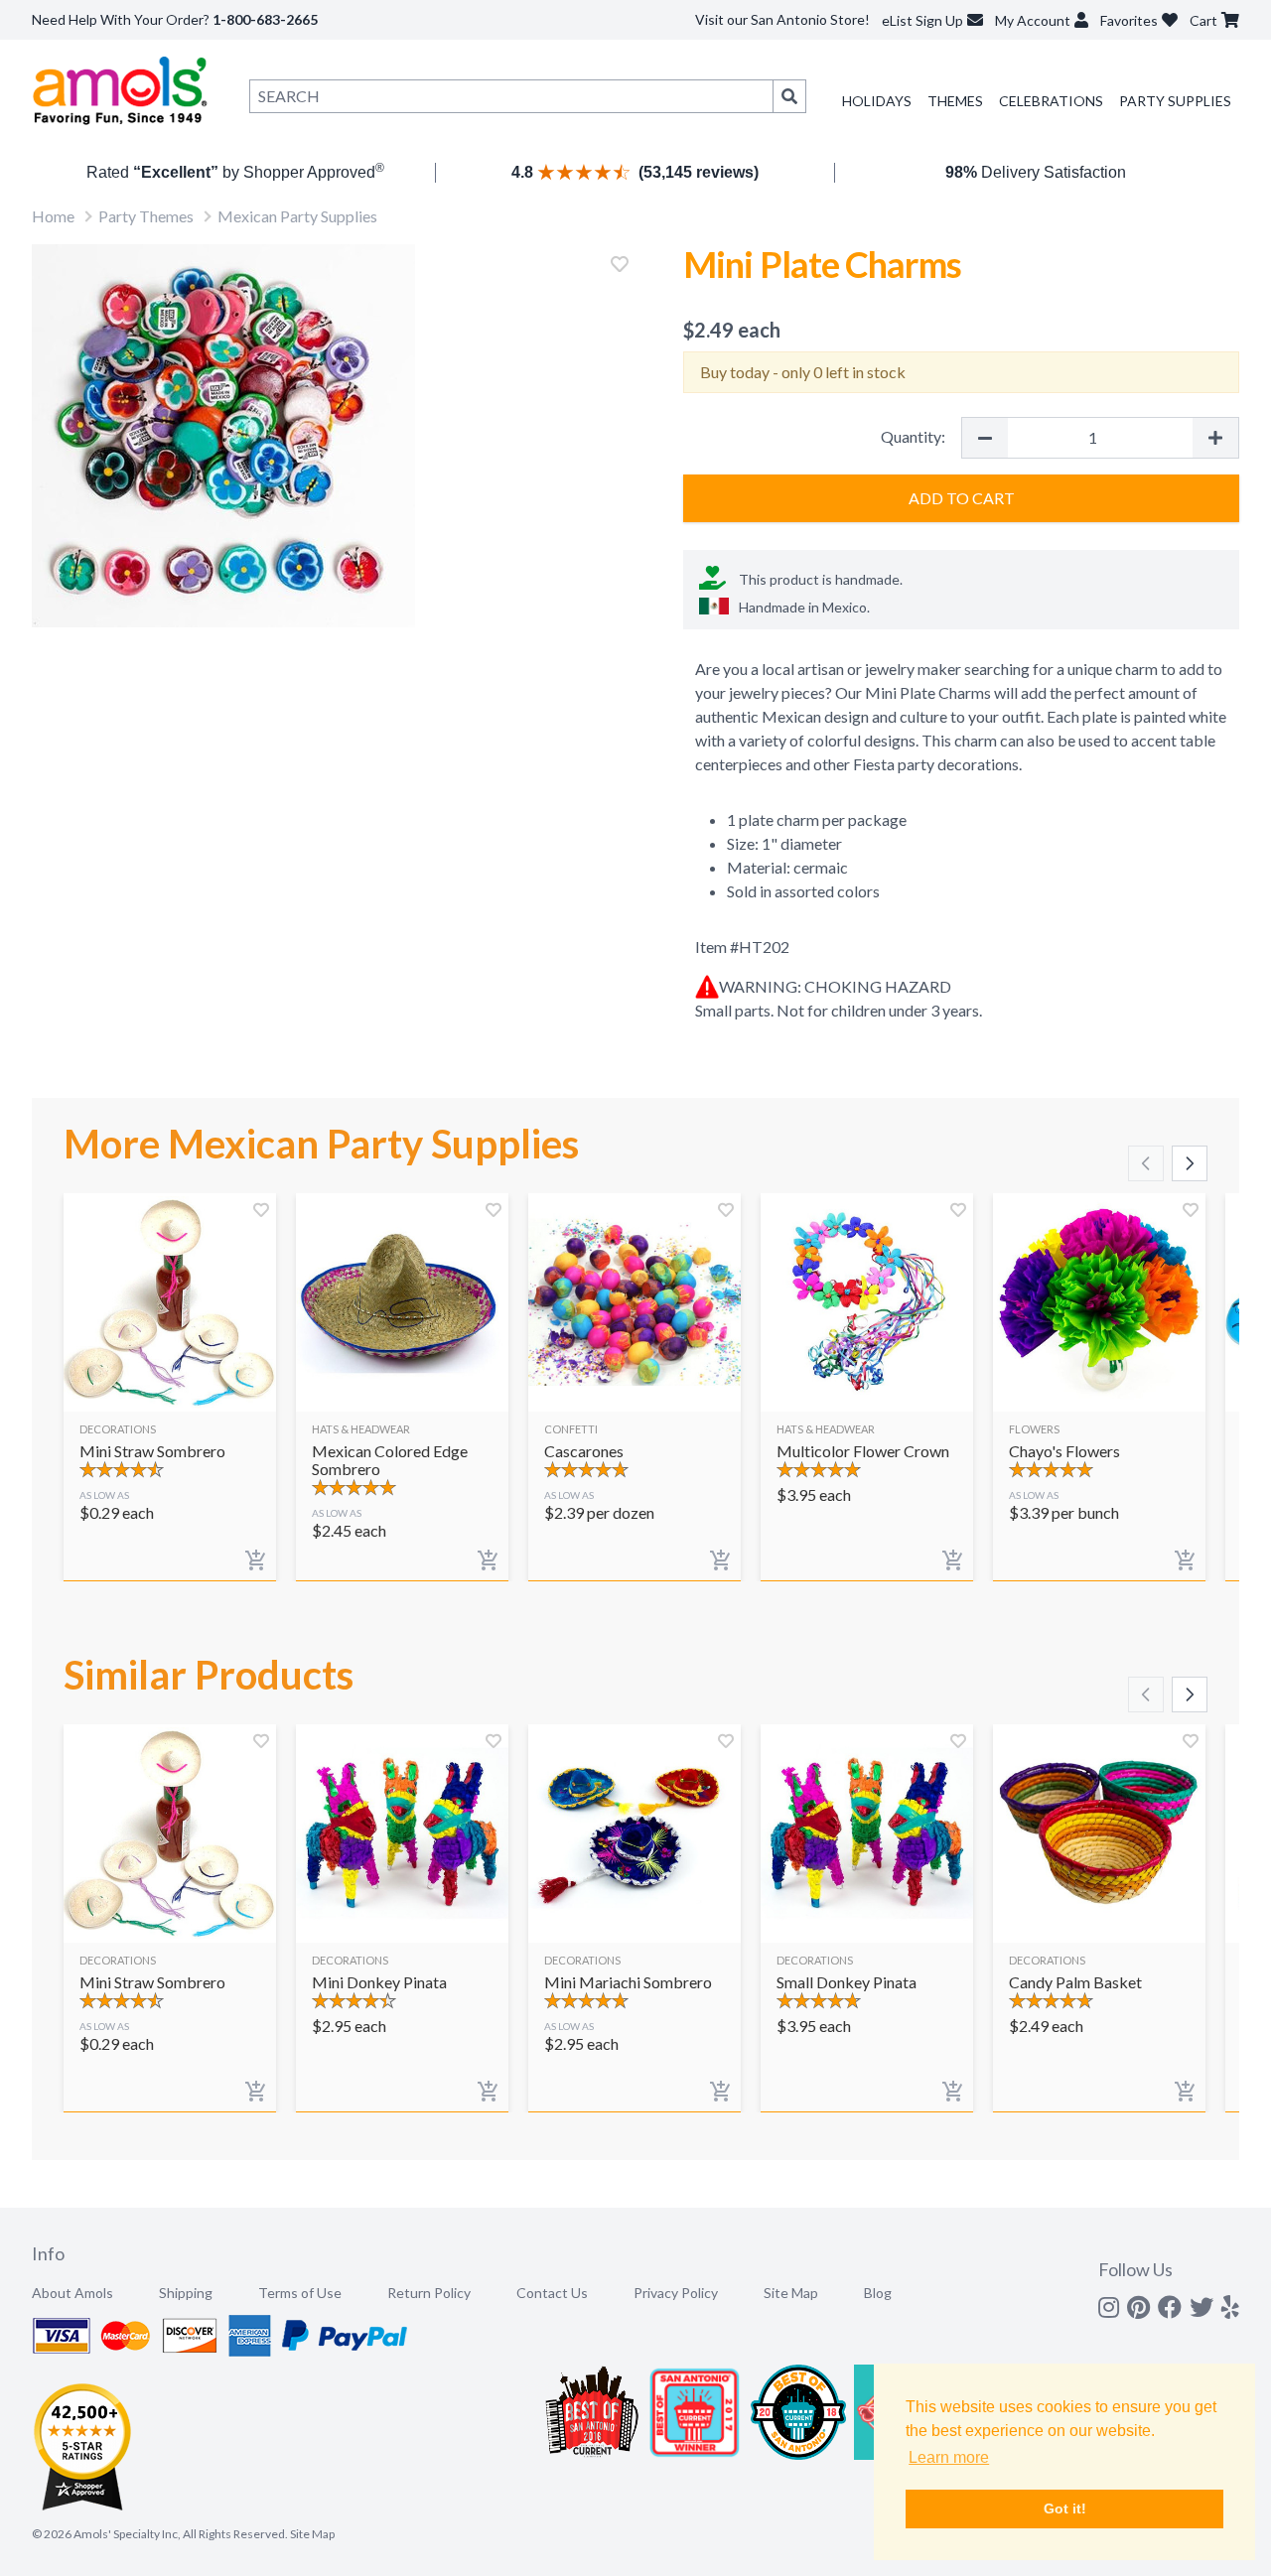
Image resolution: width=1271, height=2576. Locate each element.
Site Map (791, 2293)
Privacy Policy (676, 2293)
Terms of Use (300, 2293)
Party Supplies (1175, 101)
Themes (955, 101)
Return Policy (429, 2293)
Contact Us (552, 2293)
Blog (878, 2293)
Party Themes (146, 216)
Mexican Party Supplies (297, 216)
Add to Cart (962, 498)
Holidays (877, 101)
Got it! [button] (1065, 2508)
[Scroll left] (1146, 1163)
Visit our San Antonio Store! (782, 19)
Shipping (186, 2293)
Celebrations (1051, 101)
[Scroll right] (1190, 1163)
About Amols (72, 2293)
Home (53, 216)
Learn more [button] (949, 2457)
